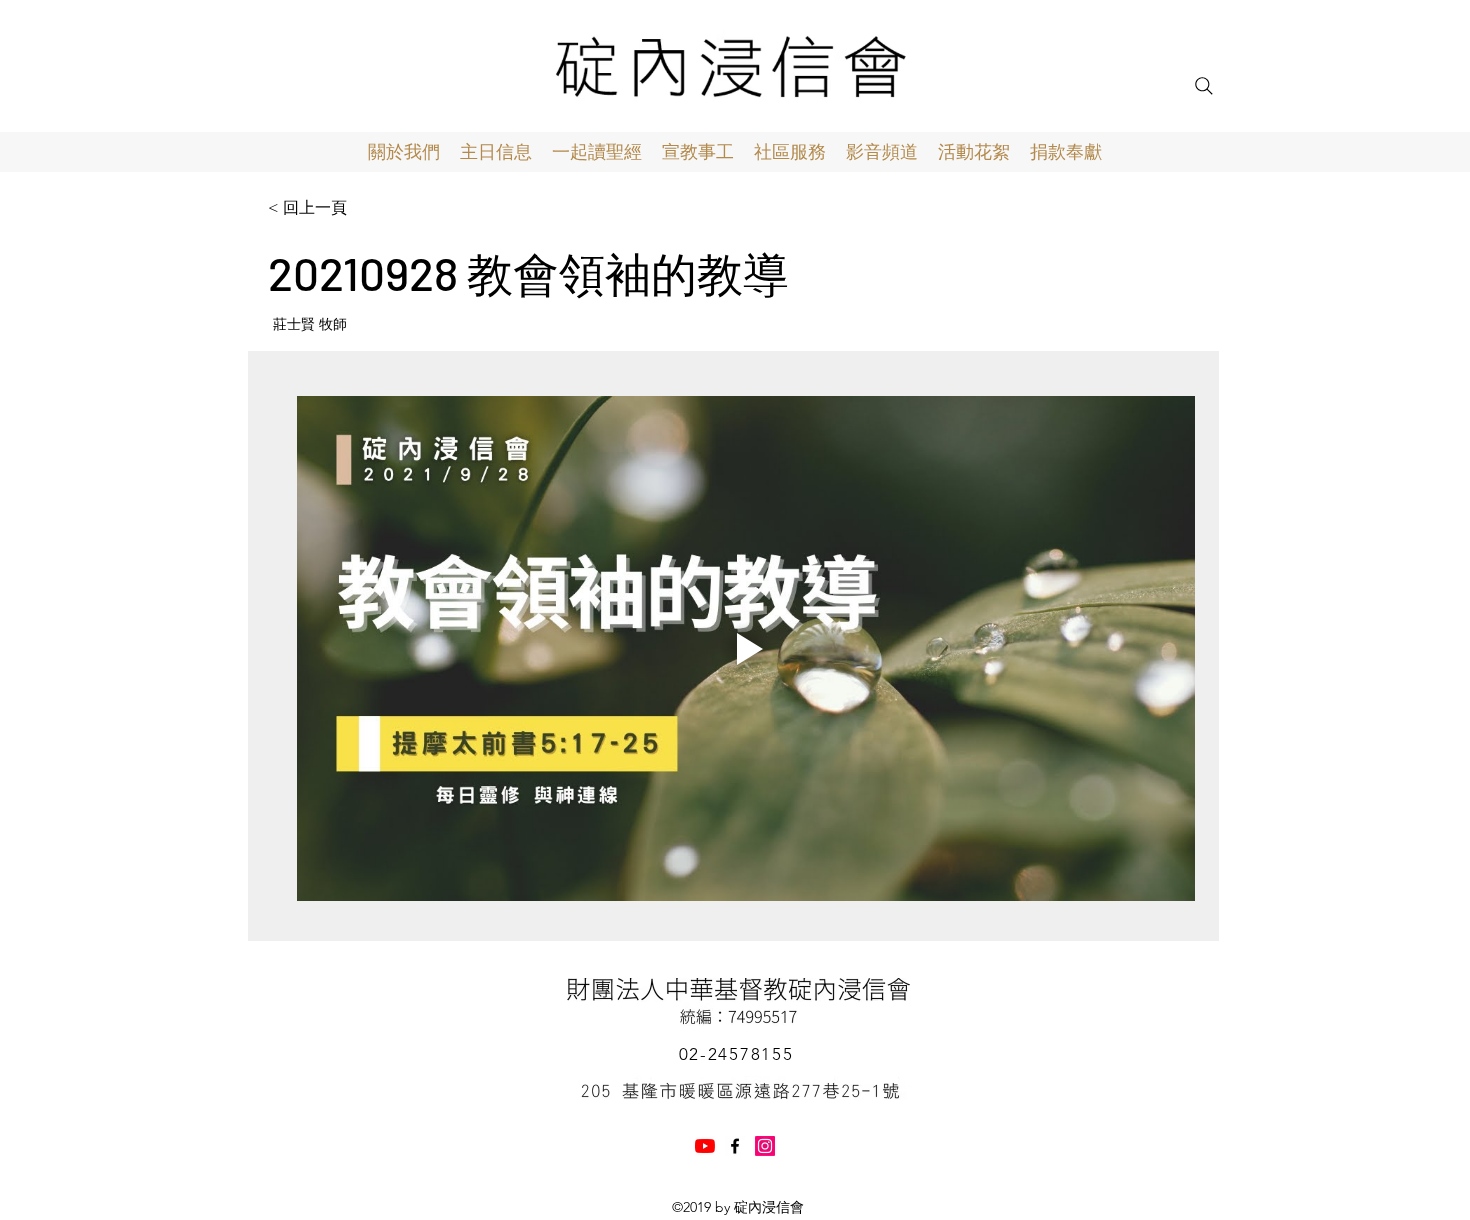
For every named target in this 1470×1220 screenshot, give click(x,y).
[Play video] (746, 648)
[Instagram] (765, 1146)
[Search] (1204, 86)
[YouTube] (705, 1146)
